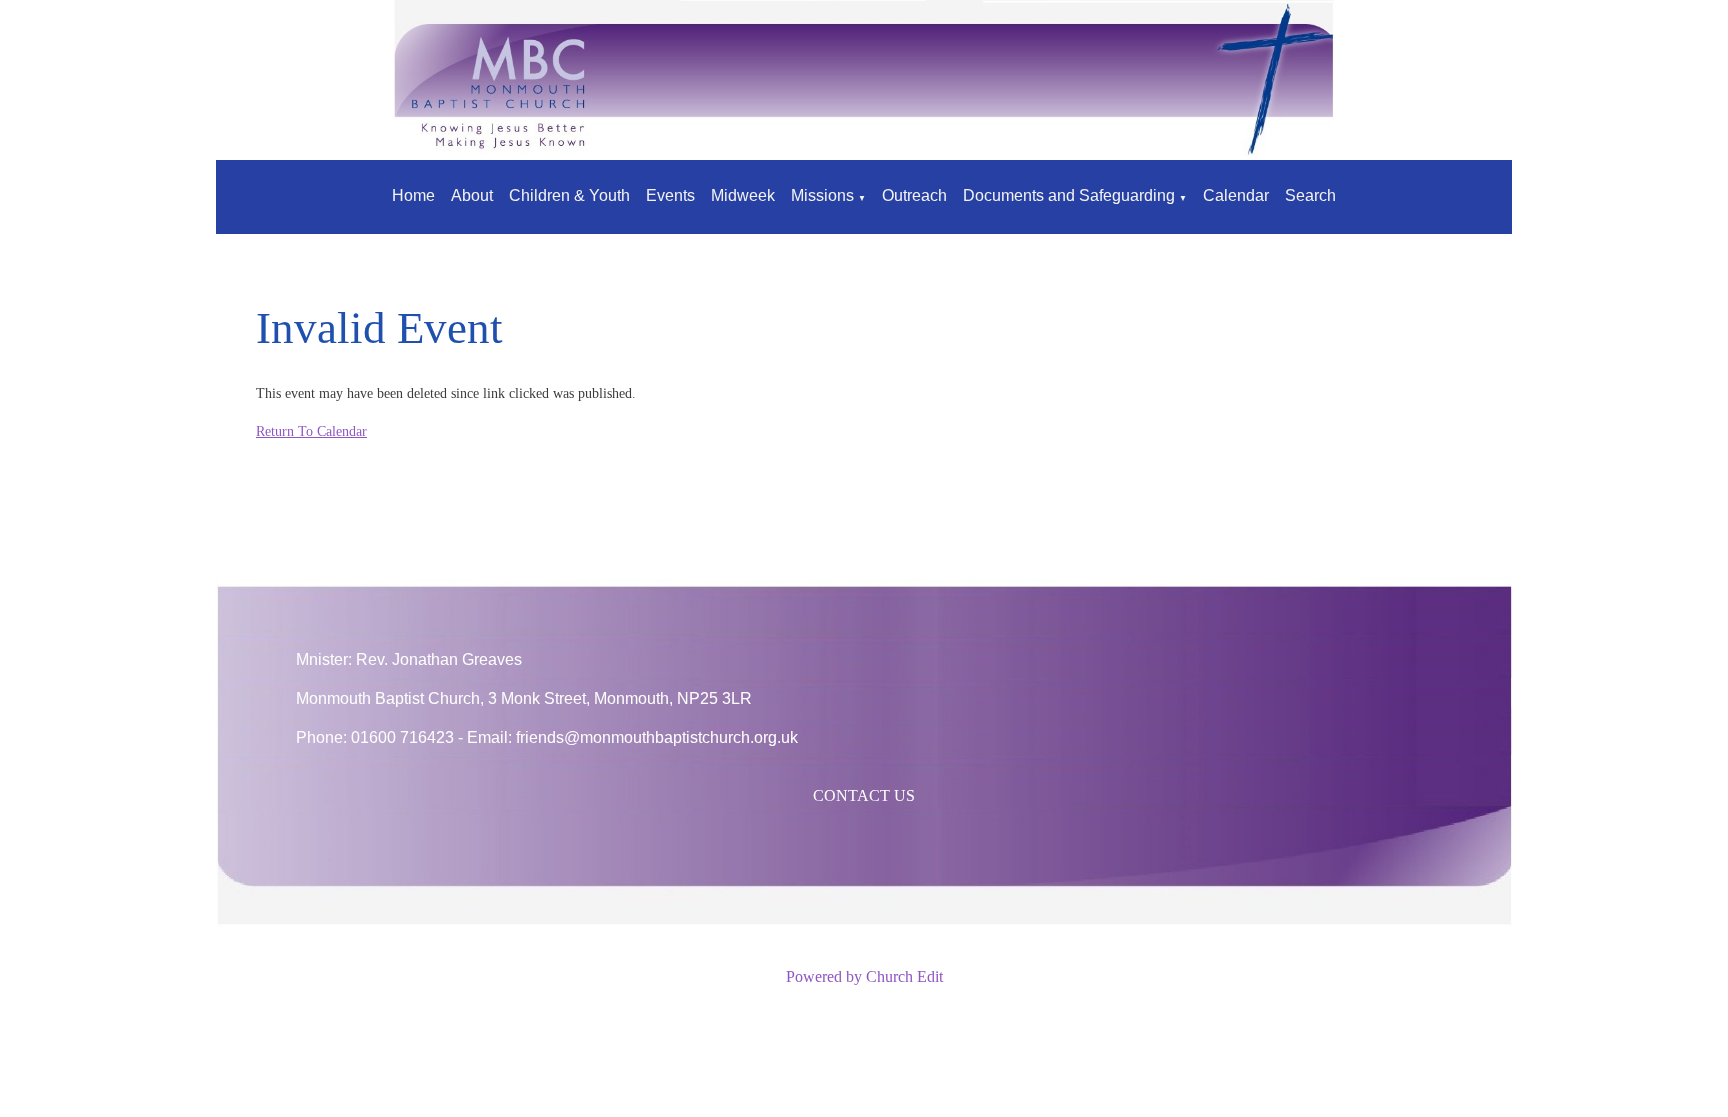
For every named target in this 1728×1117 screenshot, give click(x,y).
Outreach (914, 195)
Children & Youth (569, 195)
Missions (822, 195)
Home (413, 195)
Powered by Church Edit (864, 976)
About (472, 195)
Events (670, 195)
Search (1310, 195)
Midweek (743, 195)
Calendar (1236, 195)
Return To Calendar (311, 431)
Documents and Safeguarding (1069, 195)
